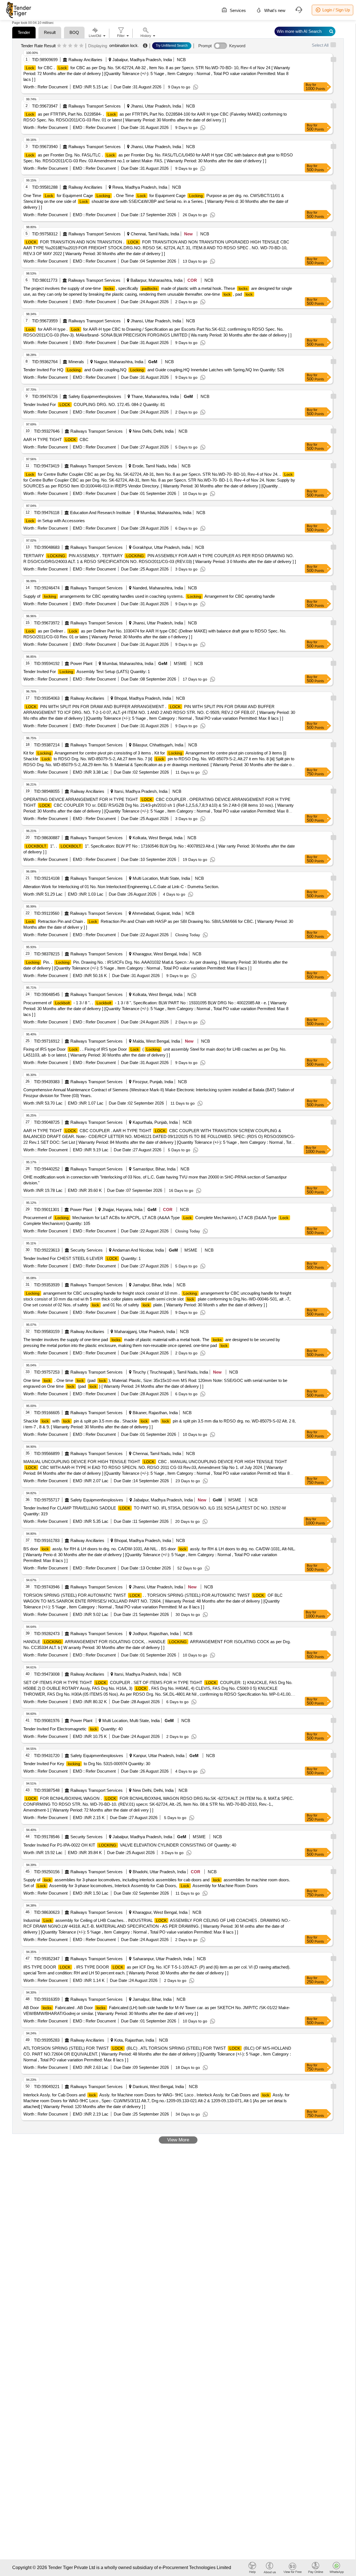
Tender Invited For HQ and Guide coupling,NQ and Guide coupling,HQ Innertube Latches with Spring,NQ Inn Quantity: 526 (154, 370)
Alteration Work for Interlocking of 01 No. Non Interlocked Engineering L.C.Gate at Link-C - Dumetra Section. (121, 887)
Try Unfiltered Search (172, 46)
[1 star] (59, 46)
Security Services (86, 1250)
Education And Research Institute (100, 513)
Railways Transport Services (95, 106)
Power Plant (81, 663)
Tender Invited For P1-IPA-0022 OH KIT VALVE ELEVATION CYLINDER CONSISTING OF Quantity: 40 (130, 1845)
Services (237, 10)
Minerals (76, 362)
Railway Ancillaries (85, 60)
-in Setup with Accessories (55, 521)
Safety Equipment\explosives (95, 396)
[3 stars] (70, 46)
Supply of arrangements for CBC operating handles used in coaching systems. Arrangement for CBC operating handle (149, 596)
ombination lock (123, 45)
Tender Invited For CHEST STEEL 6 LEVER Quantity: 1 (82, 1258)
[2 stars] (65, 46)
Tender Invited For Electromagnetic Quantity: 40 (73, 1729)
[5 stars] (81, 46)
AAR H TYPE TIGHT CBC (56, 439)
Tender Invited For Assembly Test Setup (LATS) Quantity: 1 (87, 672)
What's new (274, 10)
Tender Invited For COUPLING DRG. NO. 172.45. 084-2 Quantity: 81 (94, 404)
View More (178, 2140)
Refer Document (52, 87)
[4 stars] (76, 46)
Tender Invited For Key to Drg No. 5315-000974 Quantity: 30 (87, 1764)
